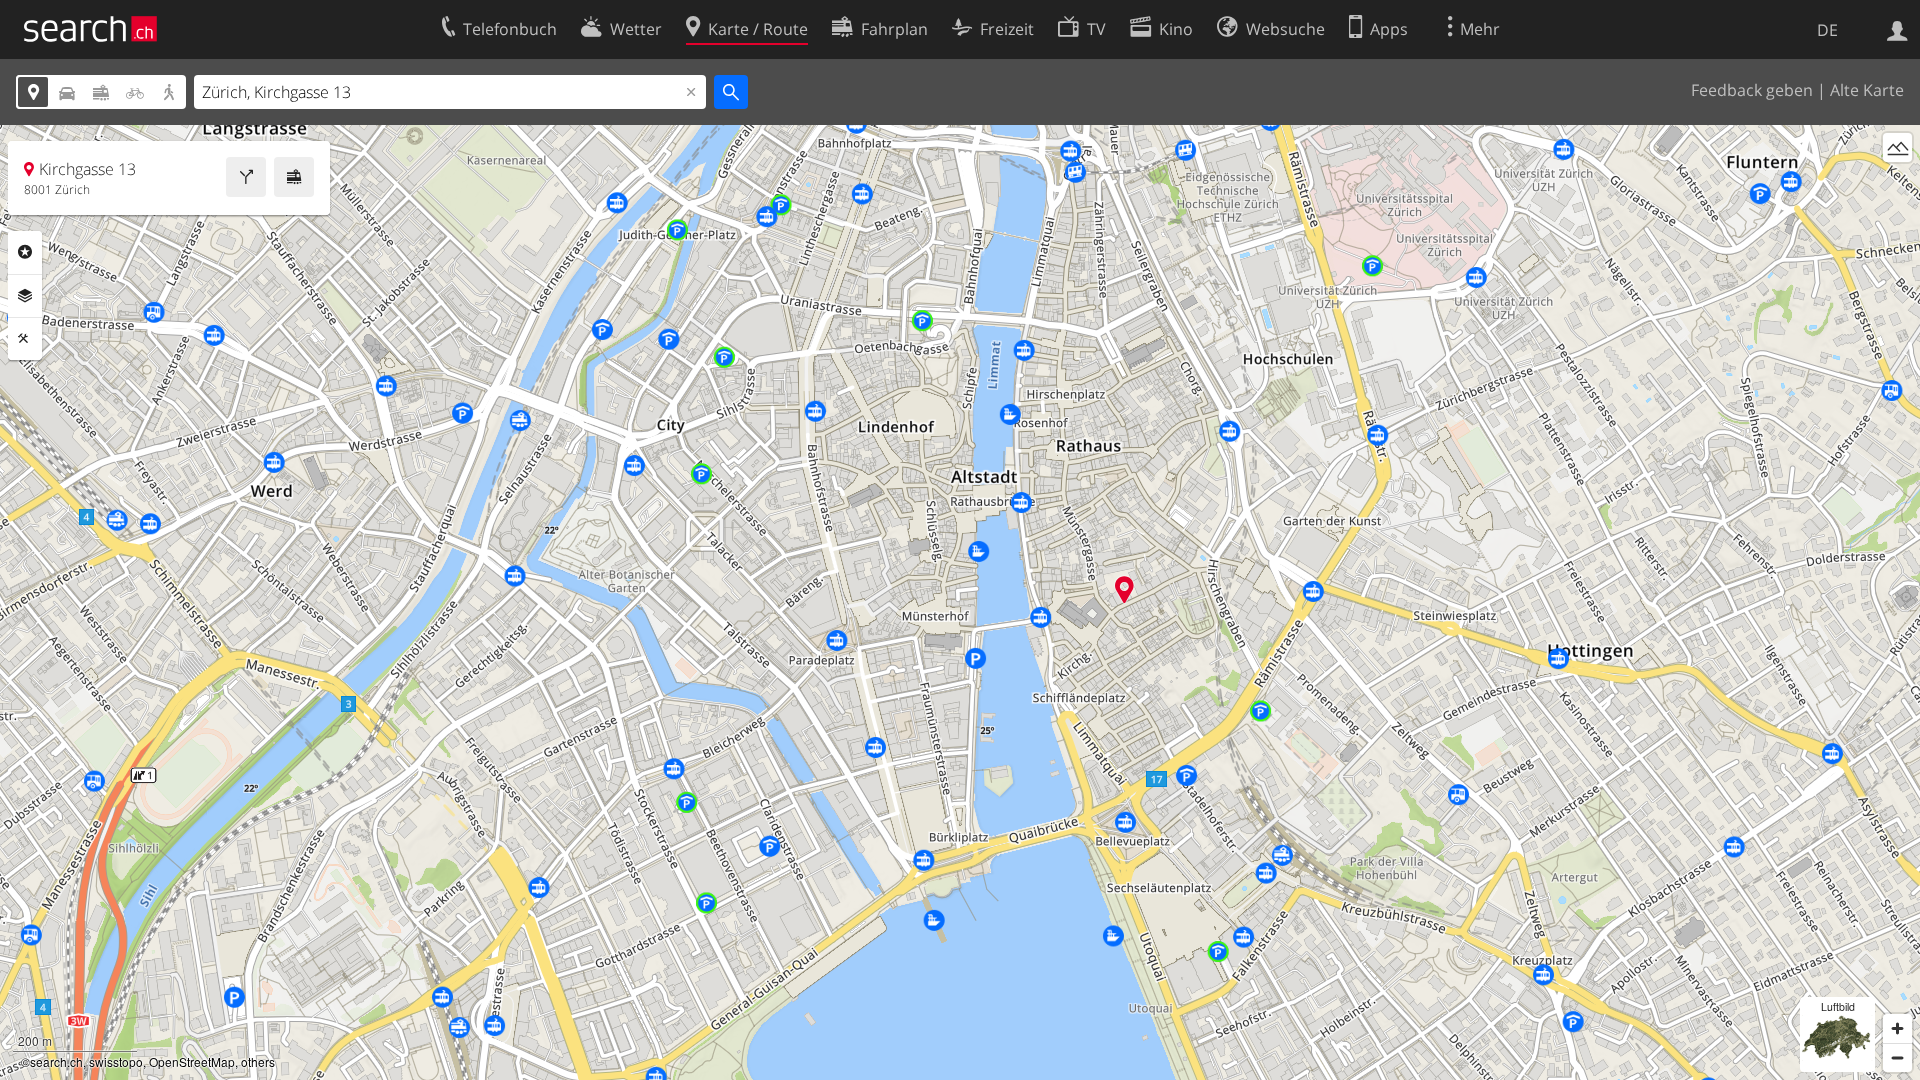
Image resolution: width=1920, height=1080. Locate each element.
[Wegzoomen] (1897, 1057)
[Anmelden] (1897, 29)
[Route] (246, 177)
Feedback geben (1752, 90)
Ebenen (25, 296)
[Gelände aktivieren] (1897, 147)
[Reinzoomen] (1897, 1028)
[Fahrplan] (294, 177)
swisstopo (116, 1061)
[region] (960, 602)
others (258, 1061)
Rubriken (25, 252)
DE (1827, 30)
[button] (1124, 589)
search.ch (56, 1061)
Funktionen (25, 339)
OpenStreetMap (192, 1061)
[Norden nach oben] (1897, 184)
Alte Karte (1867, 90)
